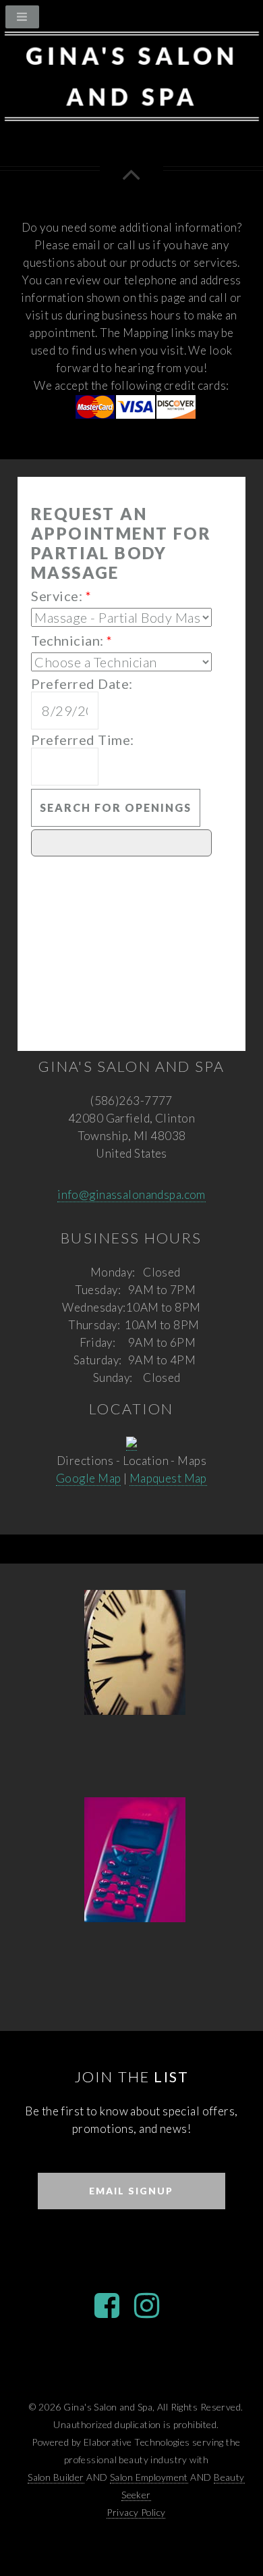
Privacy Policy (136, 2512)
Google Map (88, 1478)
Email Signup (131, 2191)
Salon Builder (56, 2477)
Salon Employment (149, 2477)
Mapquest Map (168, 1478)
